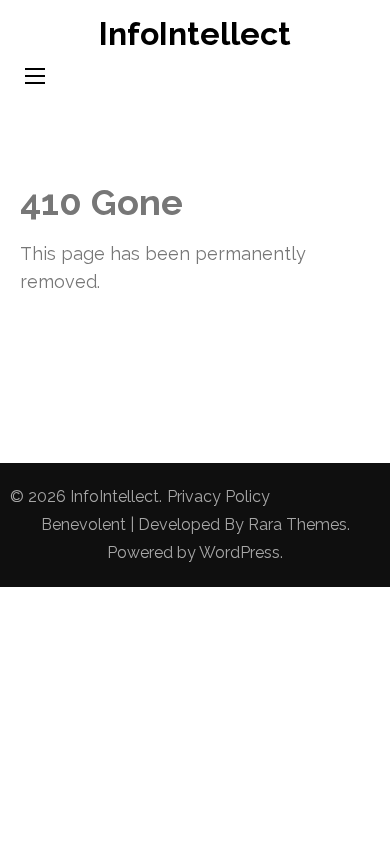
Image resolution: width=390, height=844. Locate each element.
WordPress (239, 552)
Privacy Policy (218, 496)
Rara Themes (297, 524)
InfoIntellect (195, 33)
